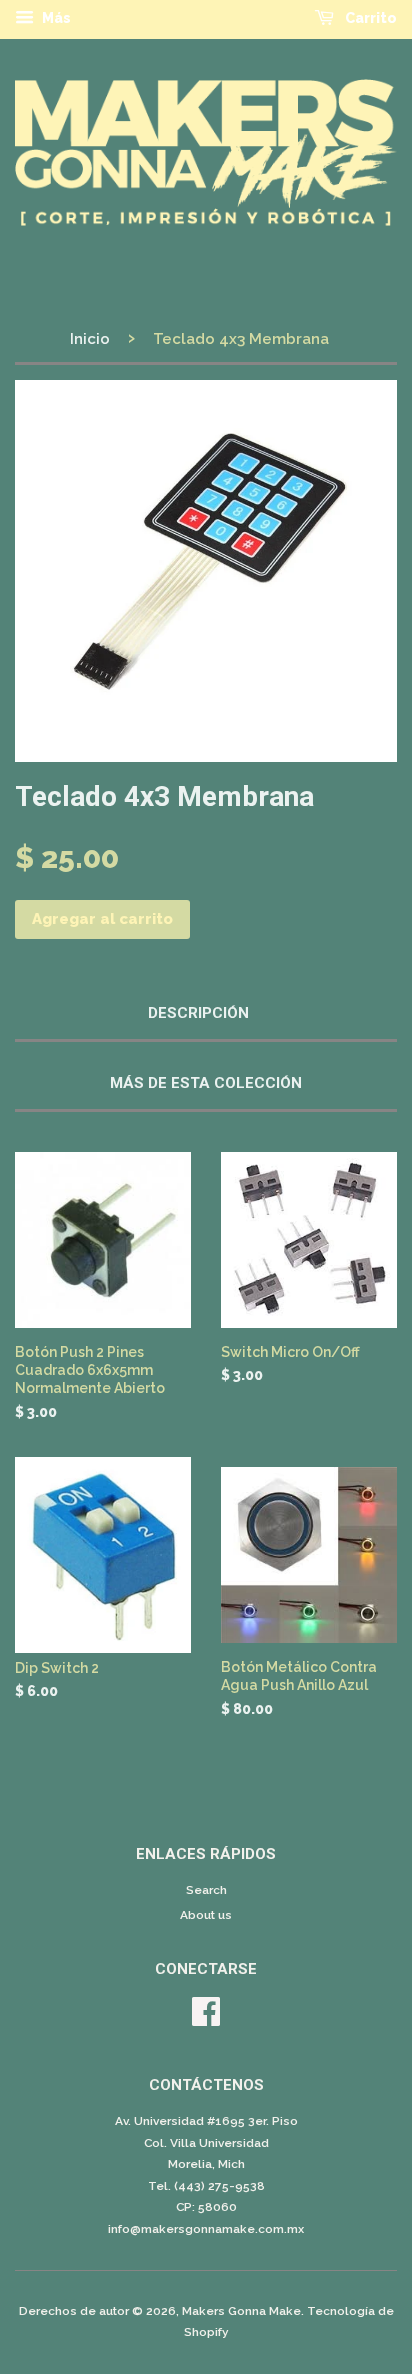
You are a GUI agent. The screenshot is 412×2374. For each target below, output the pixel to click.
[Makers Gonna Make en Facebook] (206, 2019)
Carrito (369, 18)
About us (206, 1915)
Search (206, 1890)
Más (55, 18)
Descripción (198, 1013)
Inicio (90, 339)
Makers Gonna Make (241, 2311)
